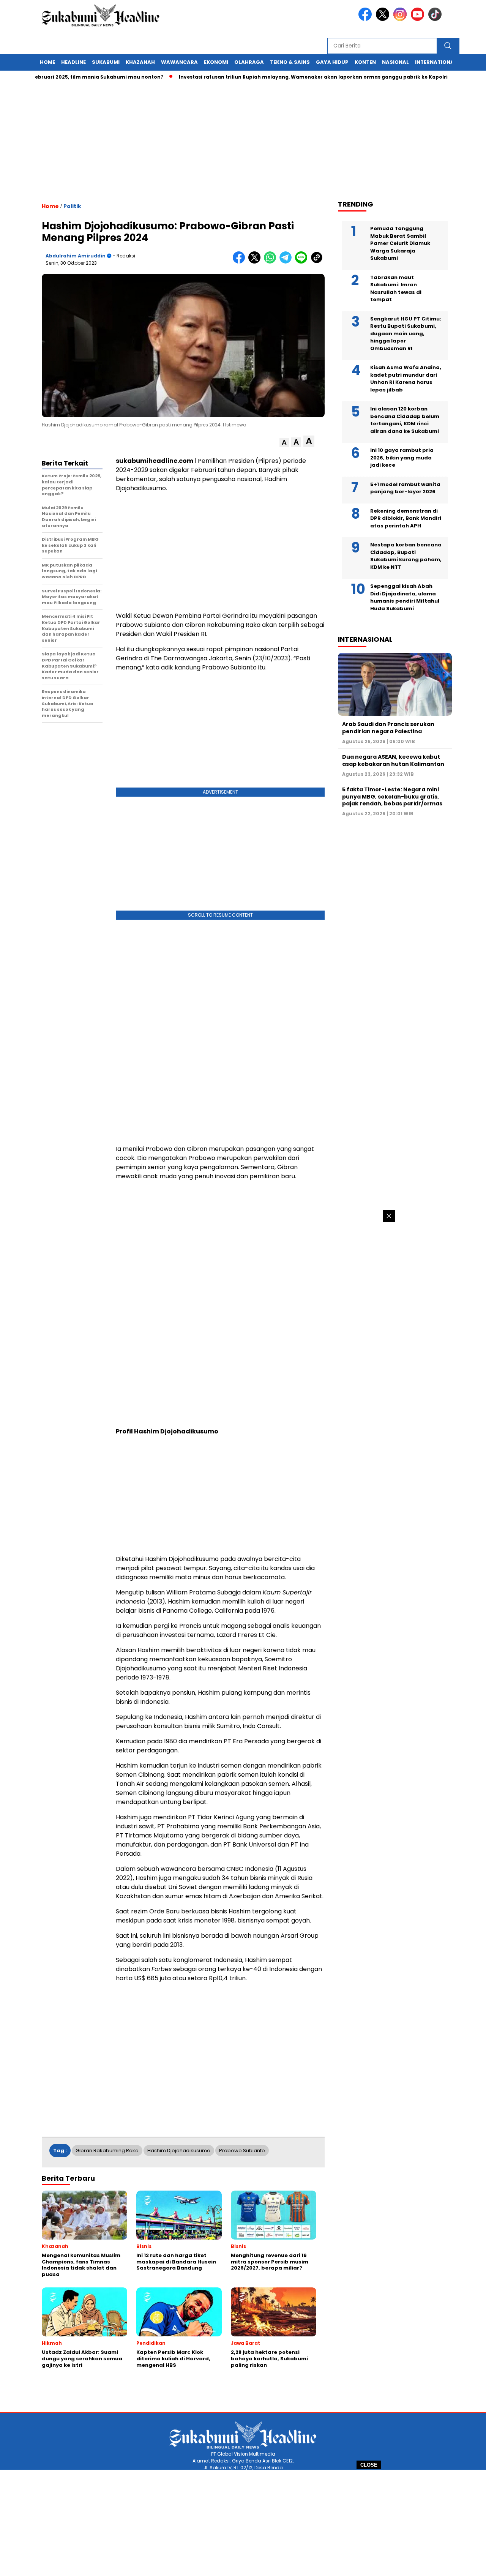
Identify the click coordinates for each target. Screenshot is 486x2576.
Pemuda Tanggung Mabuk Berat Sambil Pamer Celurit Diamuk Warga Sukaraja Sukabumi (400, 243)
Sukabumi (106, 62)
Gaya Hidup (332, 62)
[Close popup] (389, 1216)
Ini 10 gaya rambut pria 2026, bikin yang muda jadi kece (402, 458)
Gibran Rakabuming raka (107, 2151)
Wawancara (179, 62)
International (436, 62)
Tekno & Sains (290, 62)
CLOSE (369, 2465)
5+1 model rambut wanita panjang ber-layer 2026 (405, 488)
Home (47, 62)
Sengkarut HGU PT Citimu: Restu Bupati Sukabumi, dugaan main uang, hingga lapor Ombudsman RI (406, 334)
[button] (284, 443)
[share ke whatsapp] (272, 262)
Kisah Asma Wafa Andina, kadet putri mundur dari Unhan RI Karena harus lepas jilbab (406, 379)
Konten (365, 62)
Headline (73, 62)
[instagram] (401, 19)
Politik (72, 206)
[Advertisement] (243, 2523)
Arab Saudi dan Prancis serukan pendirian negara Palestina (388, 728)
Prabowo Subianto (242, 2151)
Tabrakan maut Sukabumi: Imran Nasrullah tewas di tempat (396, 289)
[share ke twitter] (256, 262)
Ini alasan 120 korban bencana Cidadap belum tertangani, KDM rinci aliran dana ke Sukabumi (405, 420)
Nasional (395, 62)
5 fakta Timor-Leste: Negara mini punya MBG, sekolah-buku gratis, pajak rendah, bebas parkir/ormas (392, 796)
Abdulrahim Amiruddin (76, 256)
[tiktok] (436, 19)
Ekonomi (216, 62)
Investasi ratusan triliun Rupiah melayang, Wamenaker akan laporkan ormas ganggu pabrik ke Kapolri (278, 77)
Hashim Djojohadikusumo (179, 2151)
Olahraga (249, 62)
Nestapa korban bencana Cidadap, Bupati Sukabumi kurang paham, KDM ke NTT (406, 556)
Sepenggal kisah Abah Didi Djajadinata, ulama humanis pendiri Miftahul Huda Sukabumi (405, 597)
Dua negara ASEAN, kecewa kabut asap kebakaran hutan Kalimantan (393, 760)
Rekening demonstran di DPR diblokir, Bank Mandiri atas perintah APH (406, 518)
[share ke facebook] (241, 262)
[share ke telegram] (287, 262)
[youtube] (419, 19)
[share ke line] (303, 262)
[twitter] (384, 19)
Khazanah (140, 62)
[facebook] (366, 19)
